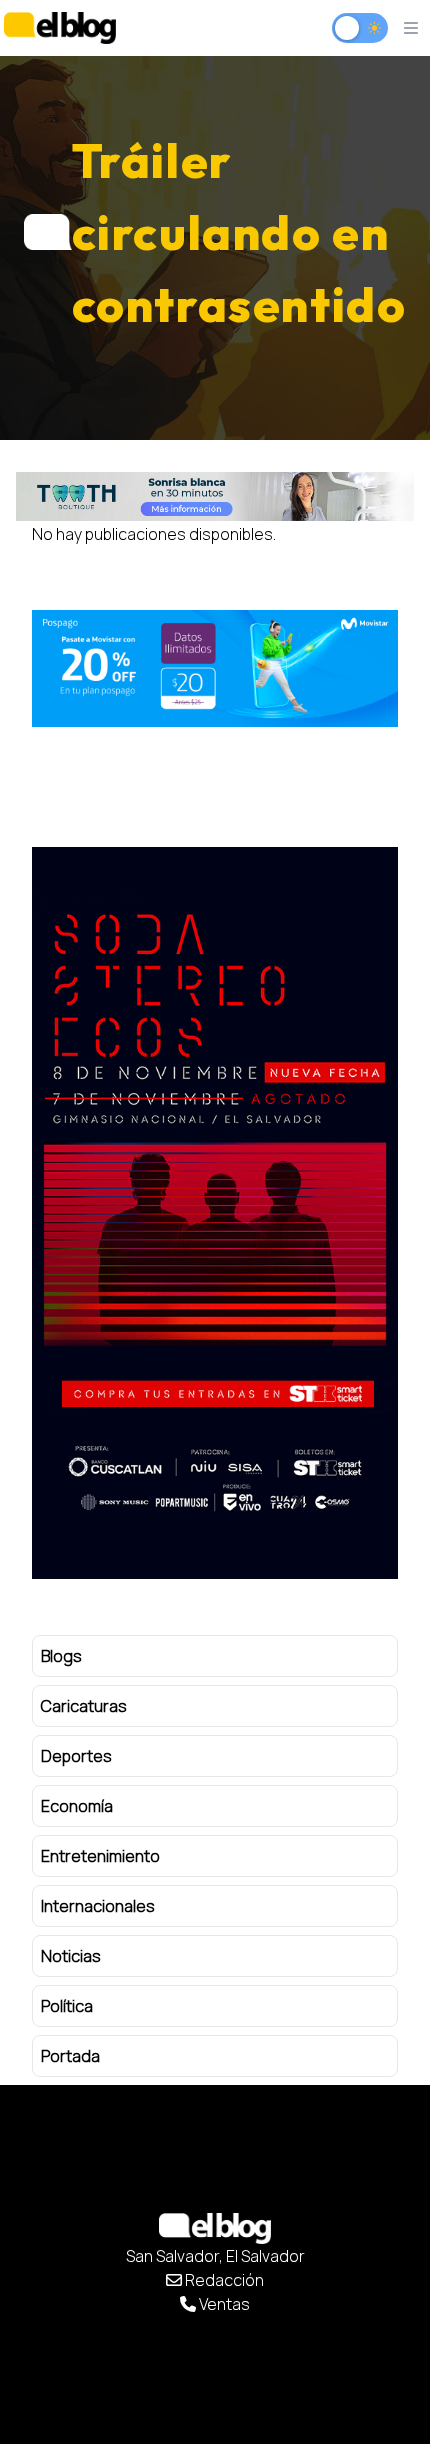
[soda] (215, 1213)
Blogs (61, 1656)
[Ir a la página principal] (60, 27)
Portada (70, 2056)
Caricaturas (84, 1706)
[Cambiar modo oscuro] (360, 28)
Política (67, 2006)
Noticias (71, 1956)
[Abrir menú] (411, 28)
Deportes (76, 1756)
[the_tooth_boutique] (215, 496)
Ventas (223, 2304)
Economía (77, 1806)
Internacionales (98, 1906)
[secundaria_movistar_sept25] (215, 668)
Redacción (223, 2280)
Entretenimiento (100, 1856)
